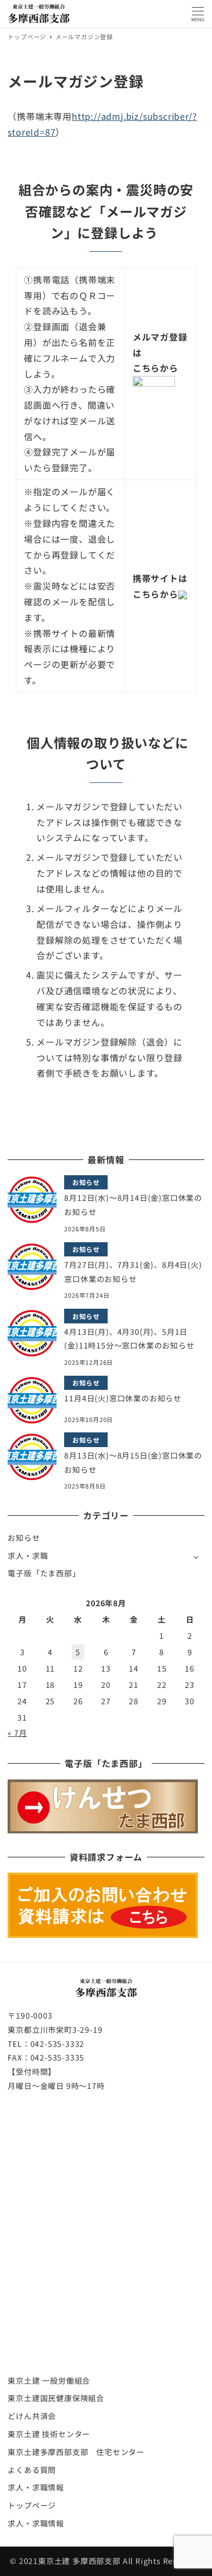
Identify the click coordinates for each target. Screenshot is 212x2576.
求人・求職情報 (36, 2487)
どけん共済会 (32, 2416)
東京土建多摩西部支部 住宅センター (76, 2452)
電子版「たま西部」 (44, 1573)
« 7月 (17, 1733)
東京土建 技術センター (49, 2434)
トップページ (32, 2505)
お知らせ (24, 1538)
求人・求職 (28, 1556)
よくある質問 (32, 2470)
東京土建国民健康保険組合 (56, 2398)
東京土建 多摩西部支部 (79, 2561)
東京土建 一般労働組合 (49, 2380)
